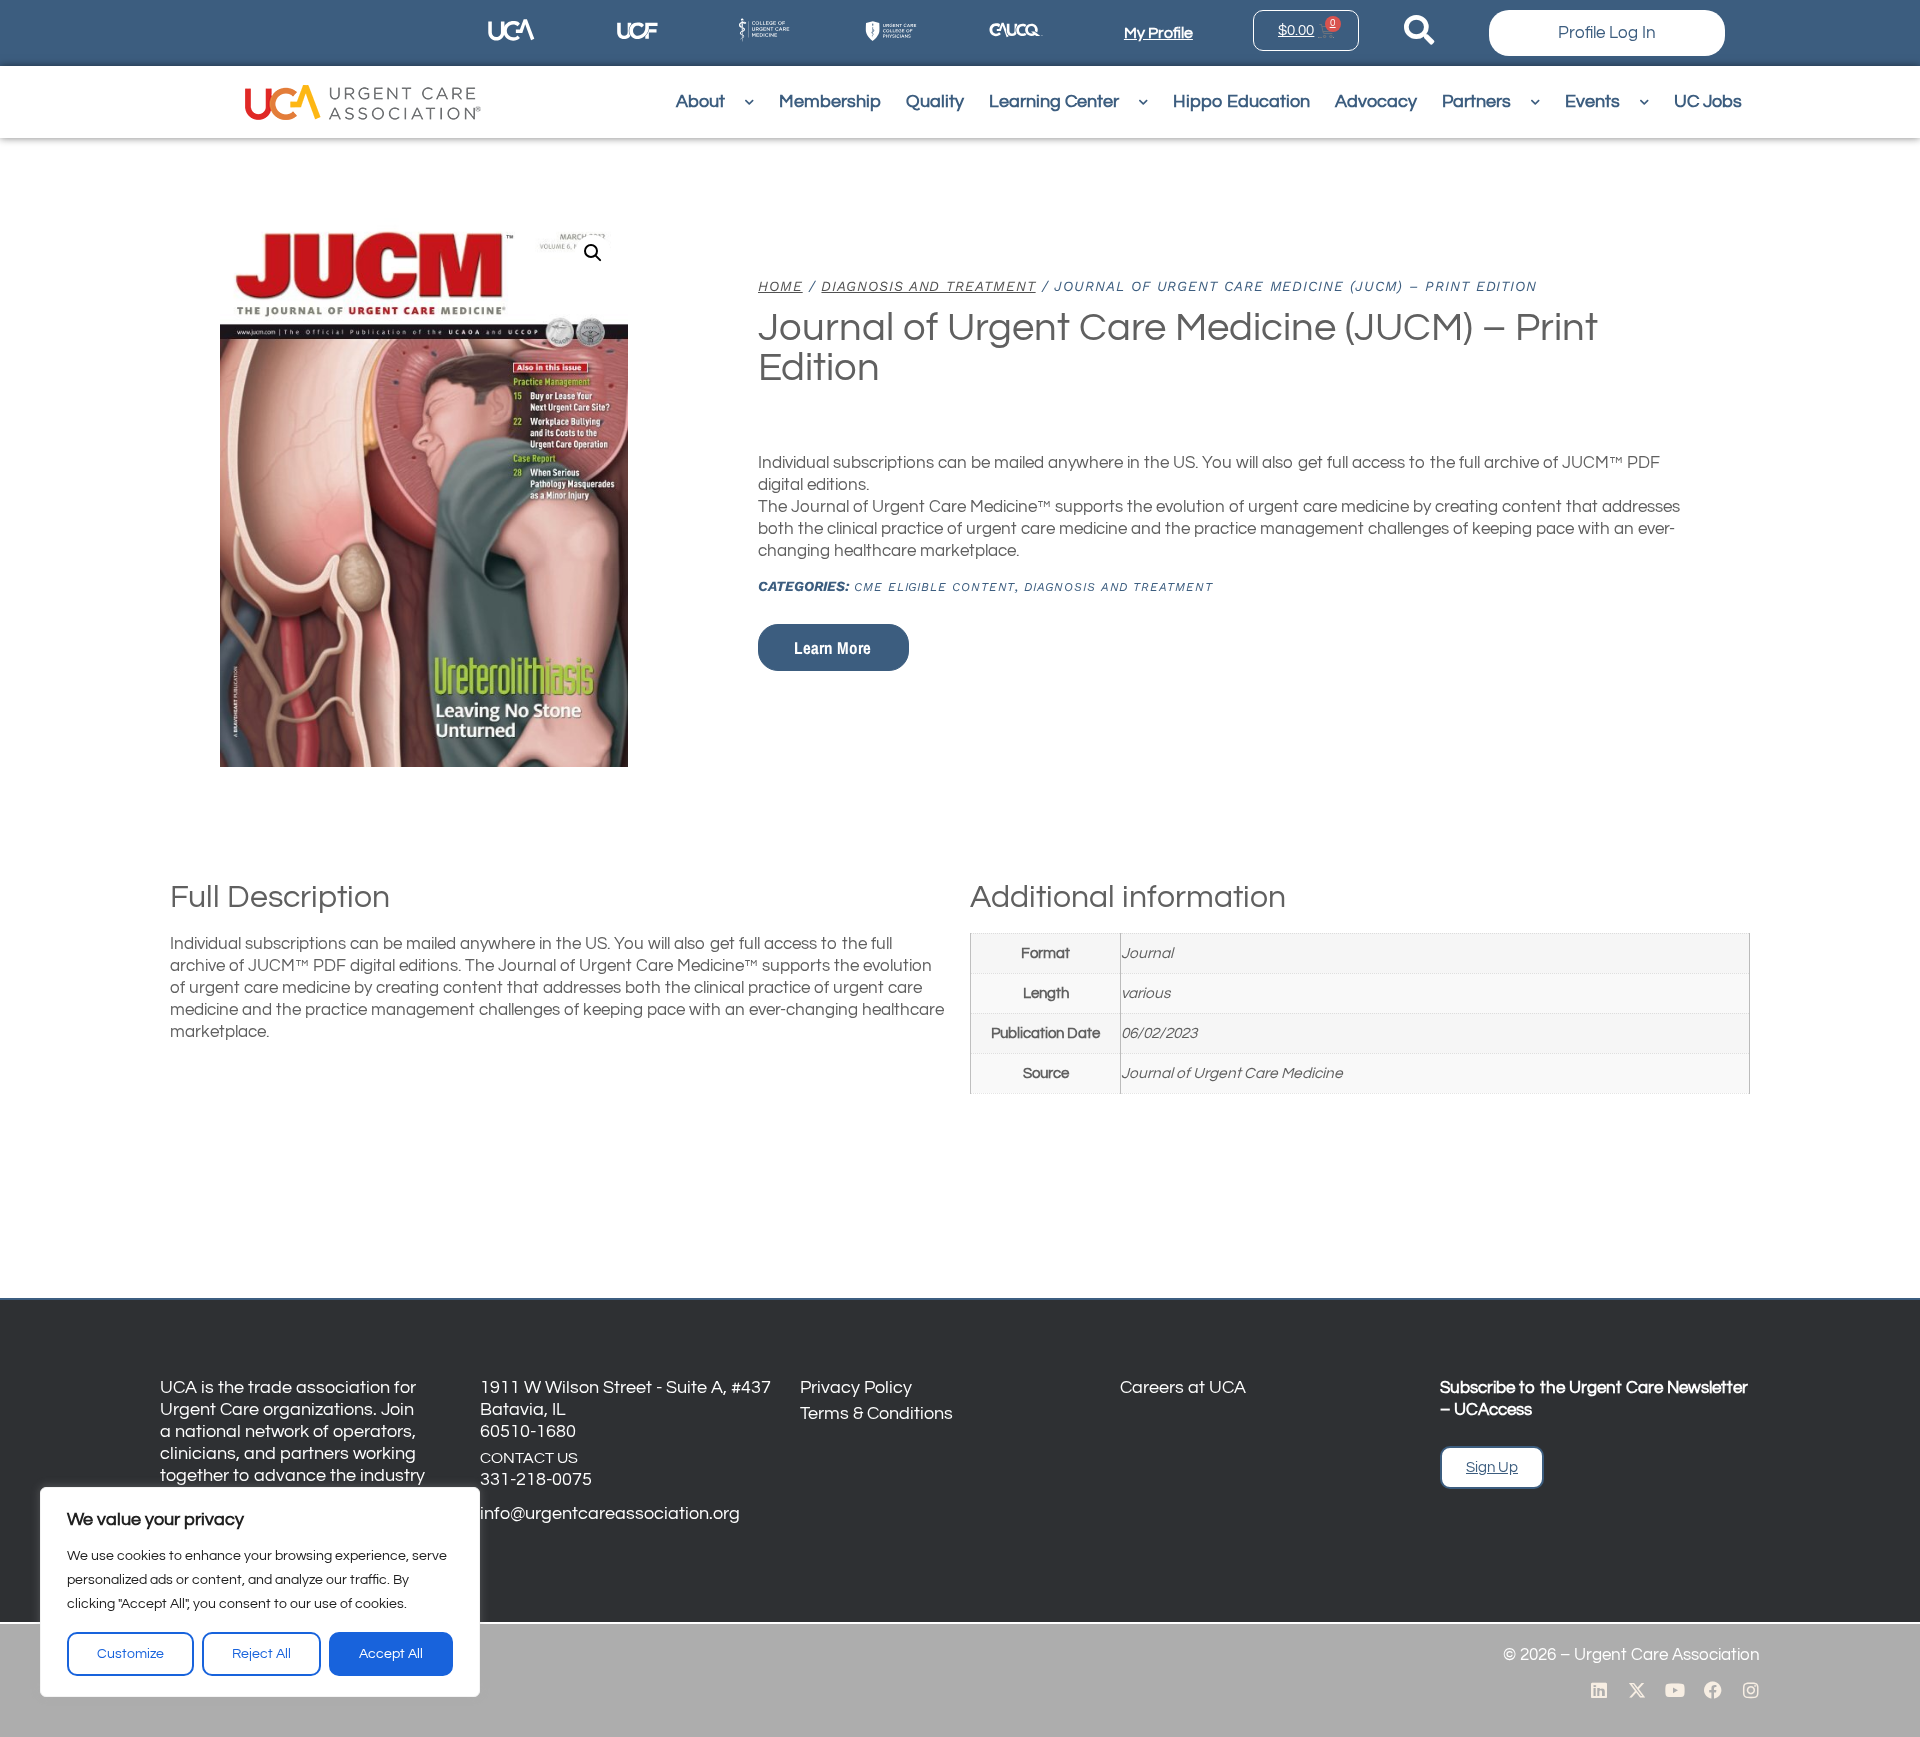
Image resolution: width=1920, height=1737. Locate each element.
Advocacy (1376, 101)
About (700, 101)
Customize (130, 1654)
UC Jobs (1708, 101)
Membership (830, 101)
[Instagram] (1751, 1690)
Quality (935, 101)
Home (780, 286)
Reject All (261, 1654)
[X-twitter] (1637, 1690)
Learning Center (1054, 101)
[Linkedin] (1599, 1690)
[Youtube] (1675, 1690)
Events (1592, 101)
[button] (593, 253)
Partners (1476, 101)
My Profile (1158, 33)
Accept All (391, 1654)
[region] (260, 1592)
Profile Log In (1607, 33)
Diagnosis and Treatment (928, 286)
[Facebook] (1713, 1690)
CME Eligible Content (934, 587)
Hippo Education (1241, 101)
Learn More (832, 647)
